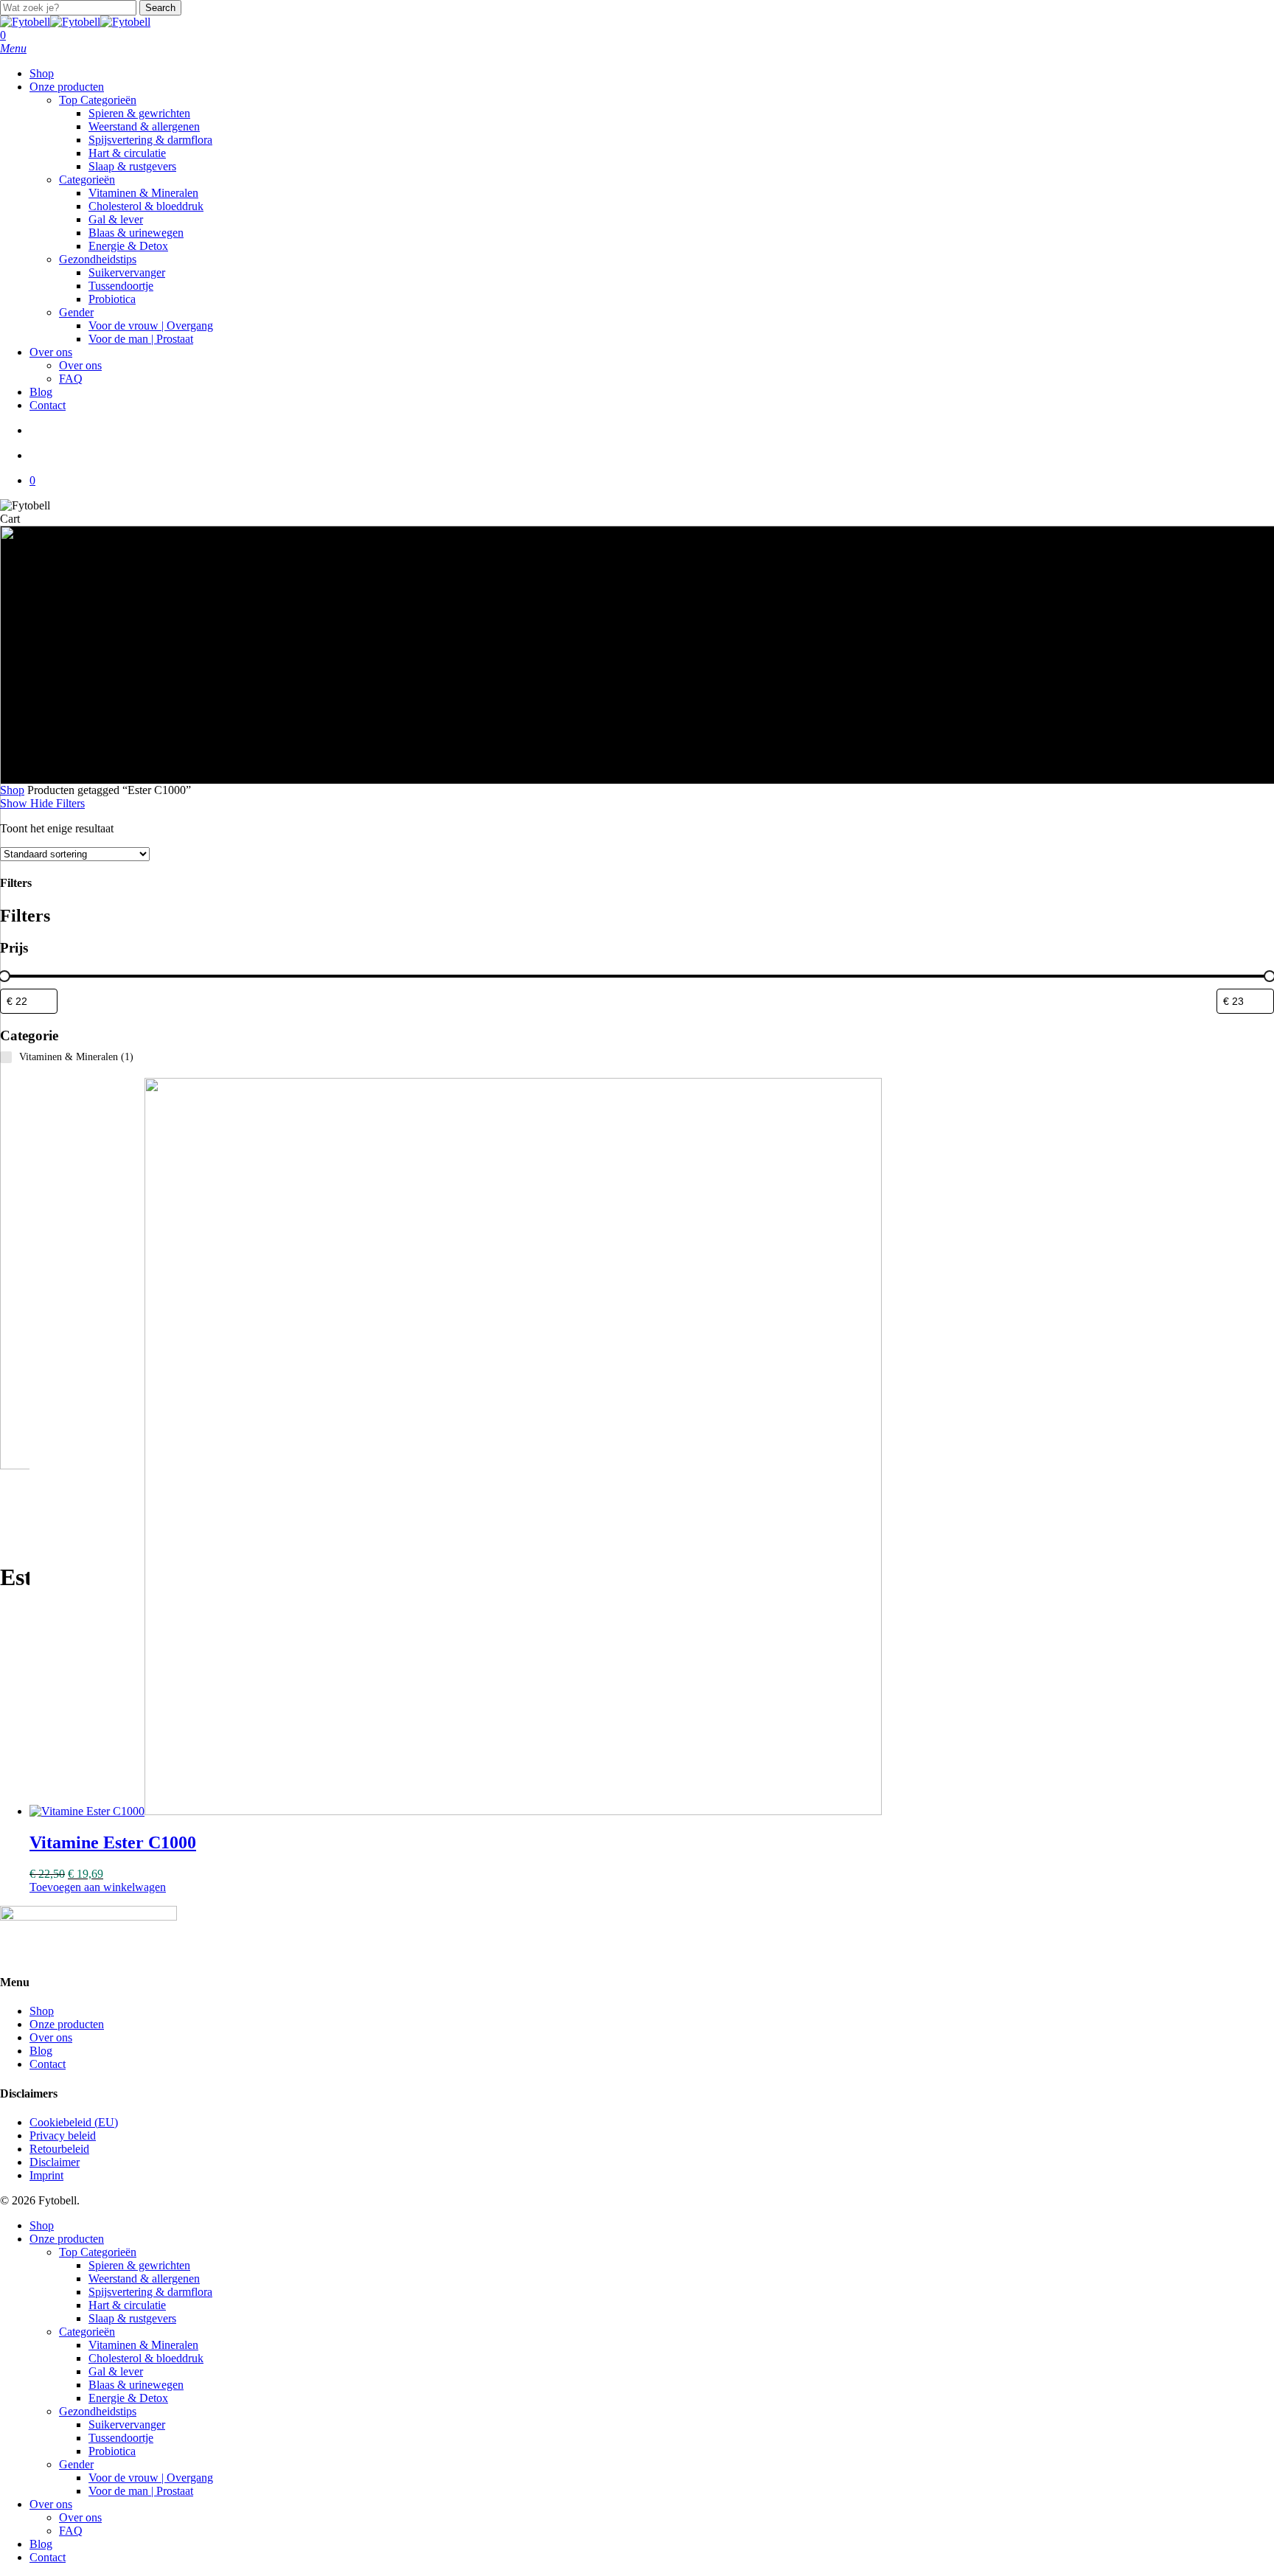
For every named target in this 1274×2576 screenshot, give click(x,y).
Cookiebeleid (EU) (74, 2122)
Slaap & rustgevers (132, 2318)
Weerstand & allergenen (144, 2279)
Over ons (51, 2037)
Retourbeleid (59, 2149)
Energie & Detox (128, 2398)
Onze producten (67, 2024)
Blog (41, 2051)
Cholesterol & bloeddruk (146, 2358)
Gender (76, 2464)
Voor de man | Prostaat (141, 2491)
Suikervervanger (127, 2424)
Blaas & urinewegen (136, 2385)
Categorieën (87, 2332)
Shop (12, 790)
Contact (48, 2064)
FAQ (71, 2531)
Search (160, 8)
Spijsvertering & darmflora (150, 2292)
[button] (13, 48)
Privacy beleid (63, 2135)
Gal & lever (116, 2371)
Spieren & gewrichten (139, 2265)
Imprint (46, 2175)
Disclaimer (55, 2162)
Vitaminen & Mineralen (143, 2345)
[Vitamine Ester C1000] (456, 1811)
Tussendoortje (121, 2438)
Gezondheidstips (98, 2411)
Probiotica (112, 2451)
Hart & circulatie (127, 2305)
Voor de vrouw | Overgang (151, 2478)
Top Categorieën (98, 2252)
